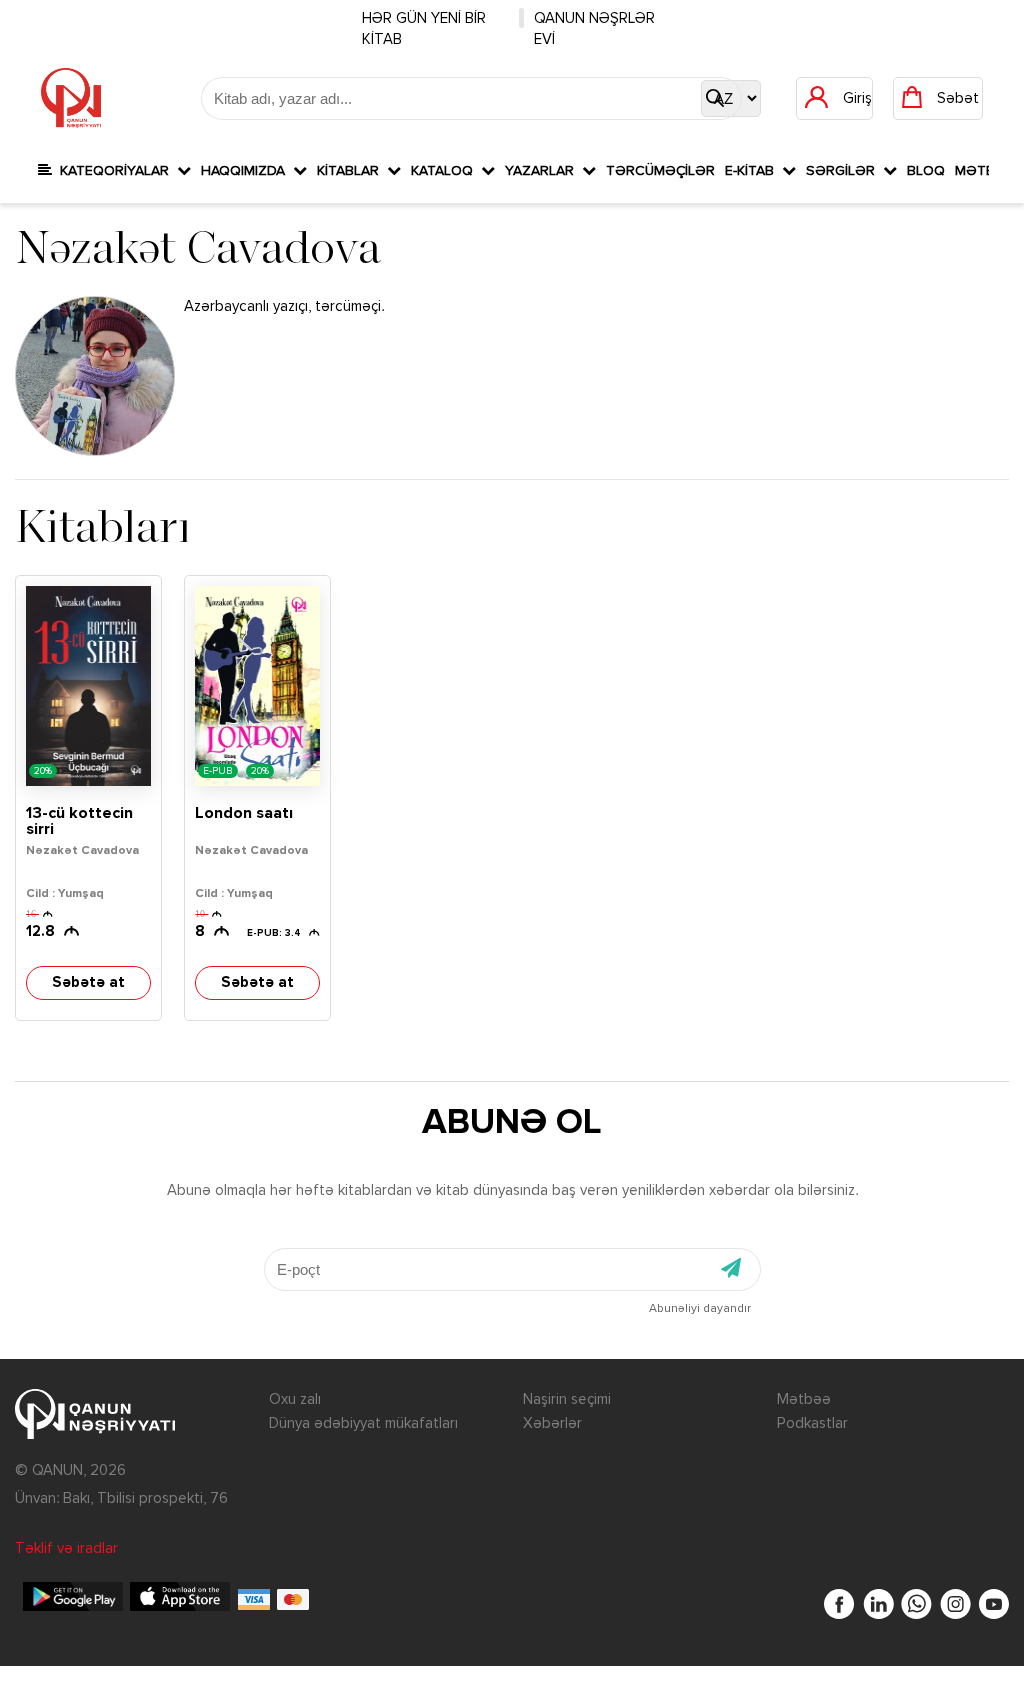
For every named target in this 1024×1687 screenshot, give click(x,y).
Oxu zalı (295, 1399)
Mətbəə (804, 1399)
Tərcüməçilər (660, 171)
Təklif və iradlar (66, 1548)
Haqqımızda (247, 171)
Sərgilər (844, 171)
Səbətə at (88, 982)
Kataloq (446, 171)
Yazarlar (543, 171)
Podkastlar (812, 1423)
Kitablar (352, 171)
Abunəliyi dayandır (700, 1309)
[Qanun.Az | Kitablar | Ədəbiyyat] (71, 98)
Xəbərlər (552, 1423)
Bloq (926, 171)
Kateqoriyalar (114, 171)
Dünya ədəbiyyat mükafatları (363, 1423)
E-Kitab (753, 171)
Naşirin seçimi (567, 1399)
